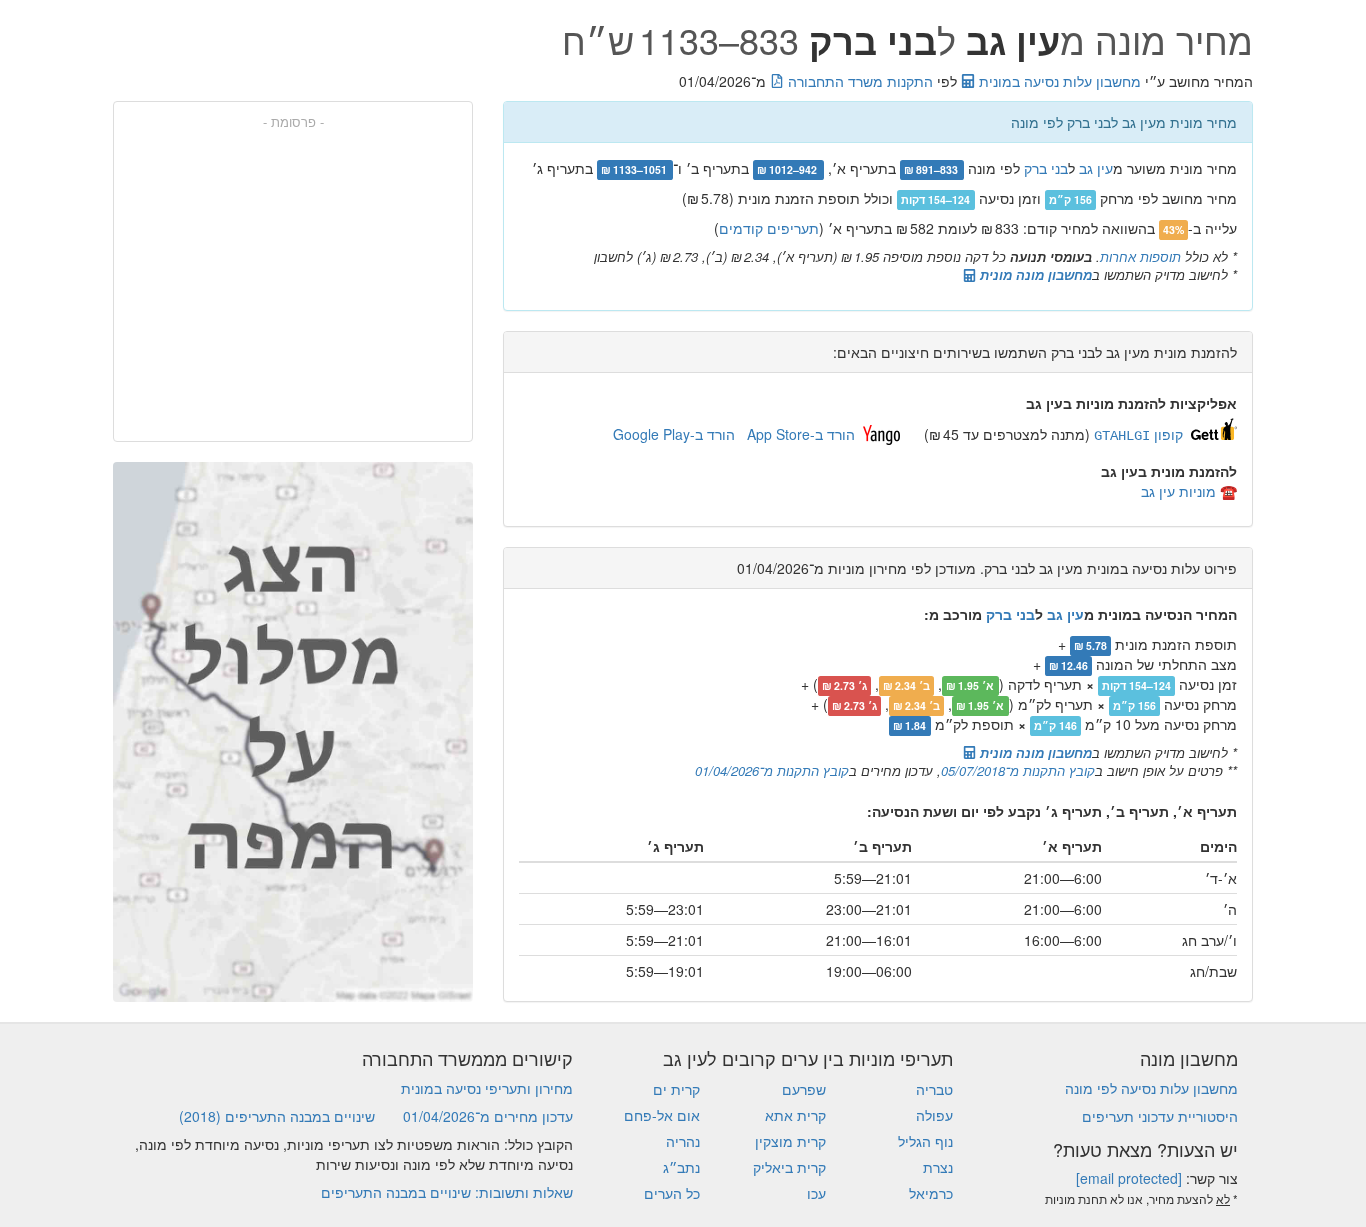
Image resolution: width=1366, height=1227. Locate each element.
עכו (816, 1193)
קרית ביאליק (789, 1167)
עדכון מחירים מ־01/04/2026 (488, 1116)
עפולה (934, 1115)
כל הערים (672, 1193)
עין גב (1096, 168)
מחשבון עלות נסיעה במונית (1058, 81)
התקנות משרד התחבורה (858, 81)
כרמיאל (931, 1193)
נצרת (938, 1167)
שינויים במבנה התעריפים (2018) (277, 1116)
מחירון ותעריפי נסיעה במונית (487, 1088)
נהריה (683, 1141)
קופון (1138, 434)
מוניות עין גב (1178, 491)
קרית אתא (795, 1115)
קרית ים (676, 1089)
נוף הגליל (925, 1141)
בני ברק (1046, 168)
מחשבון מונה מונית (1034, 274)
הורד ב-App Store (801, 434)
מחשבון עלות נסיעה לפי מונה (1151, 1088)
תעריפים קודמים (769, 228)
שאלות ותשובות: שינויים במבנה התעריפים (447, 1192)
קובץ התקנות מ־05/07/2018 (1018, 770)
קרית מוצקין (790, 1141)
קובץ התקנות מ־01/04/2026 (772, 770)
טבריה (934, 1089)
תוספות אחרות (1140, 256)
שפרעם (804, 1089)
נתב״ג (681, 1167)
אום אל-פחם (662, 1115)
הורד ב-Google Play (674, 434)
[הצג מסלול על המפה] (293, 732)
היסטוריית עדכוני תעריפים (1160, 1116)
